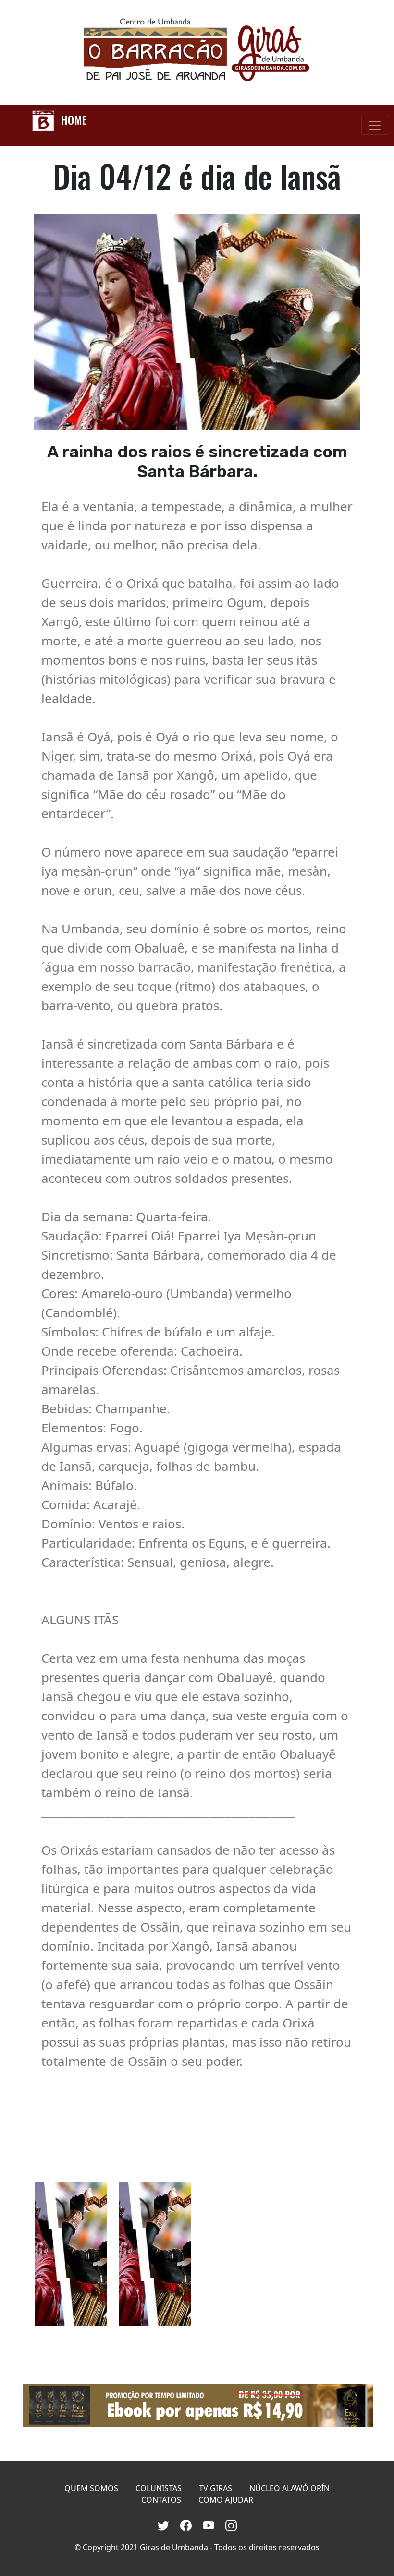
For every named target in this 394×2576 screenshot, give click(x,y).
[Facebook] (188, 2524)
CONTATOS (161, 2500)
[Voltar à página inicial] (197, 52)
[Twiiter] (165, 2524)
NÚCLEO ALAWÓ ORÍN (289, 2488)
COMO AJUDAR (226, 2500)
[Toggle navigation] (375, 125)
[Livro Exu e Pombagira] (197, 2405)
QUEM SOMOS (91, 2488)
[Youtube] (210, 2524)
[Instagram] (231, 2524)
